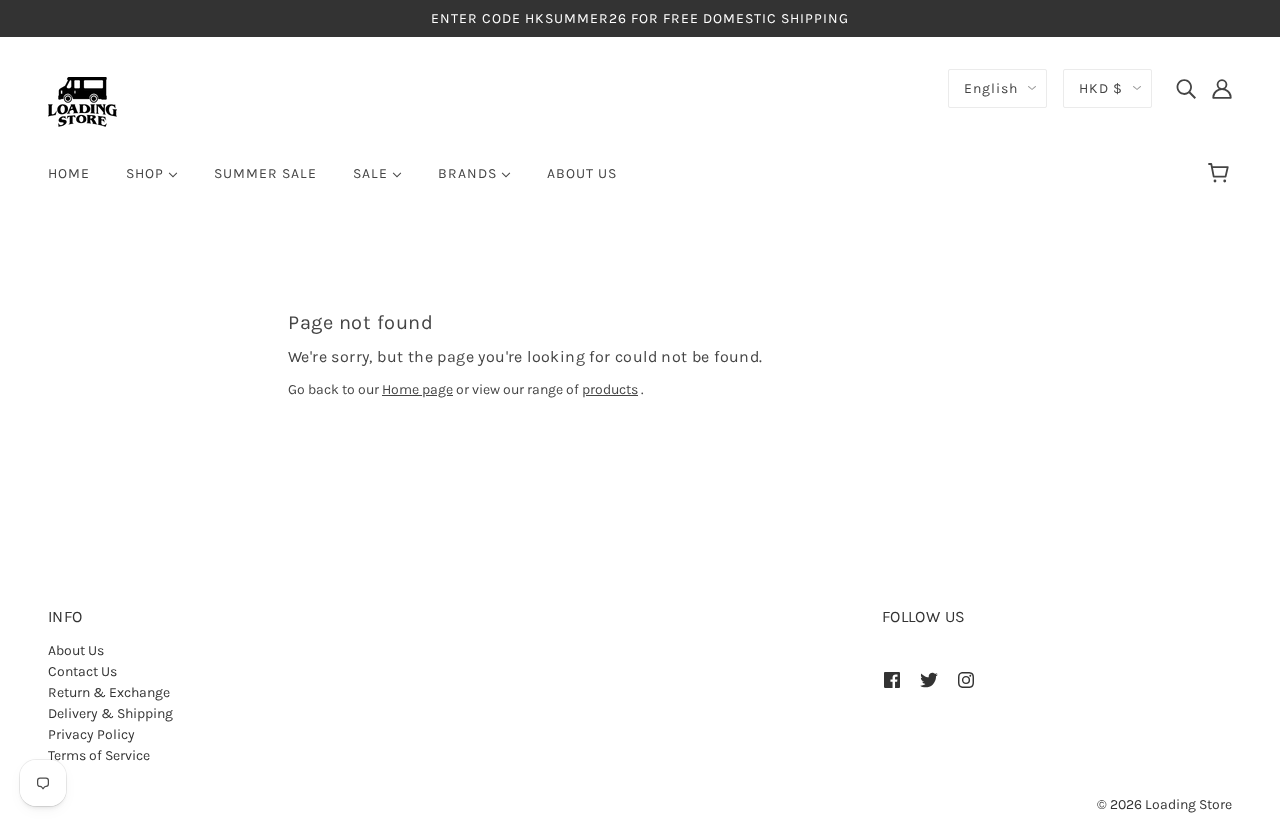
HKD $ (1101, 88)
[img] (1186, 88)
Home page (417, 389)
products (610, 389)
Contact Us (82, 671)
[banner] (82, 100)
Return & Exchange (109, 692)
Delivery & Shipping (110, 713)
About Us (76, 650)
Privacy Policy (91, 734)
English (991, 88)
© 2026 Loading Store (1164, 804)
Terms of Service (99, 755)
